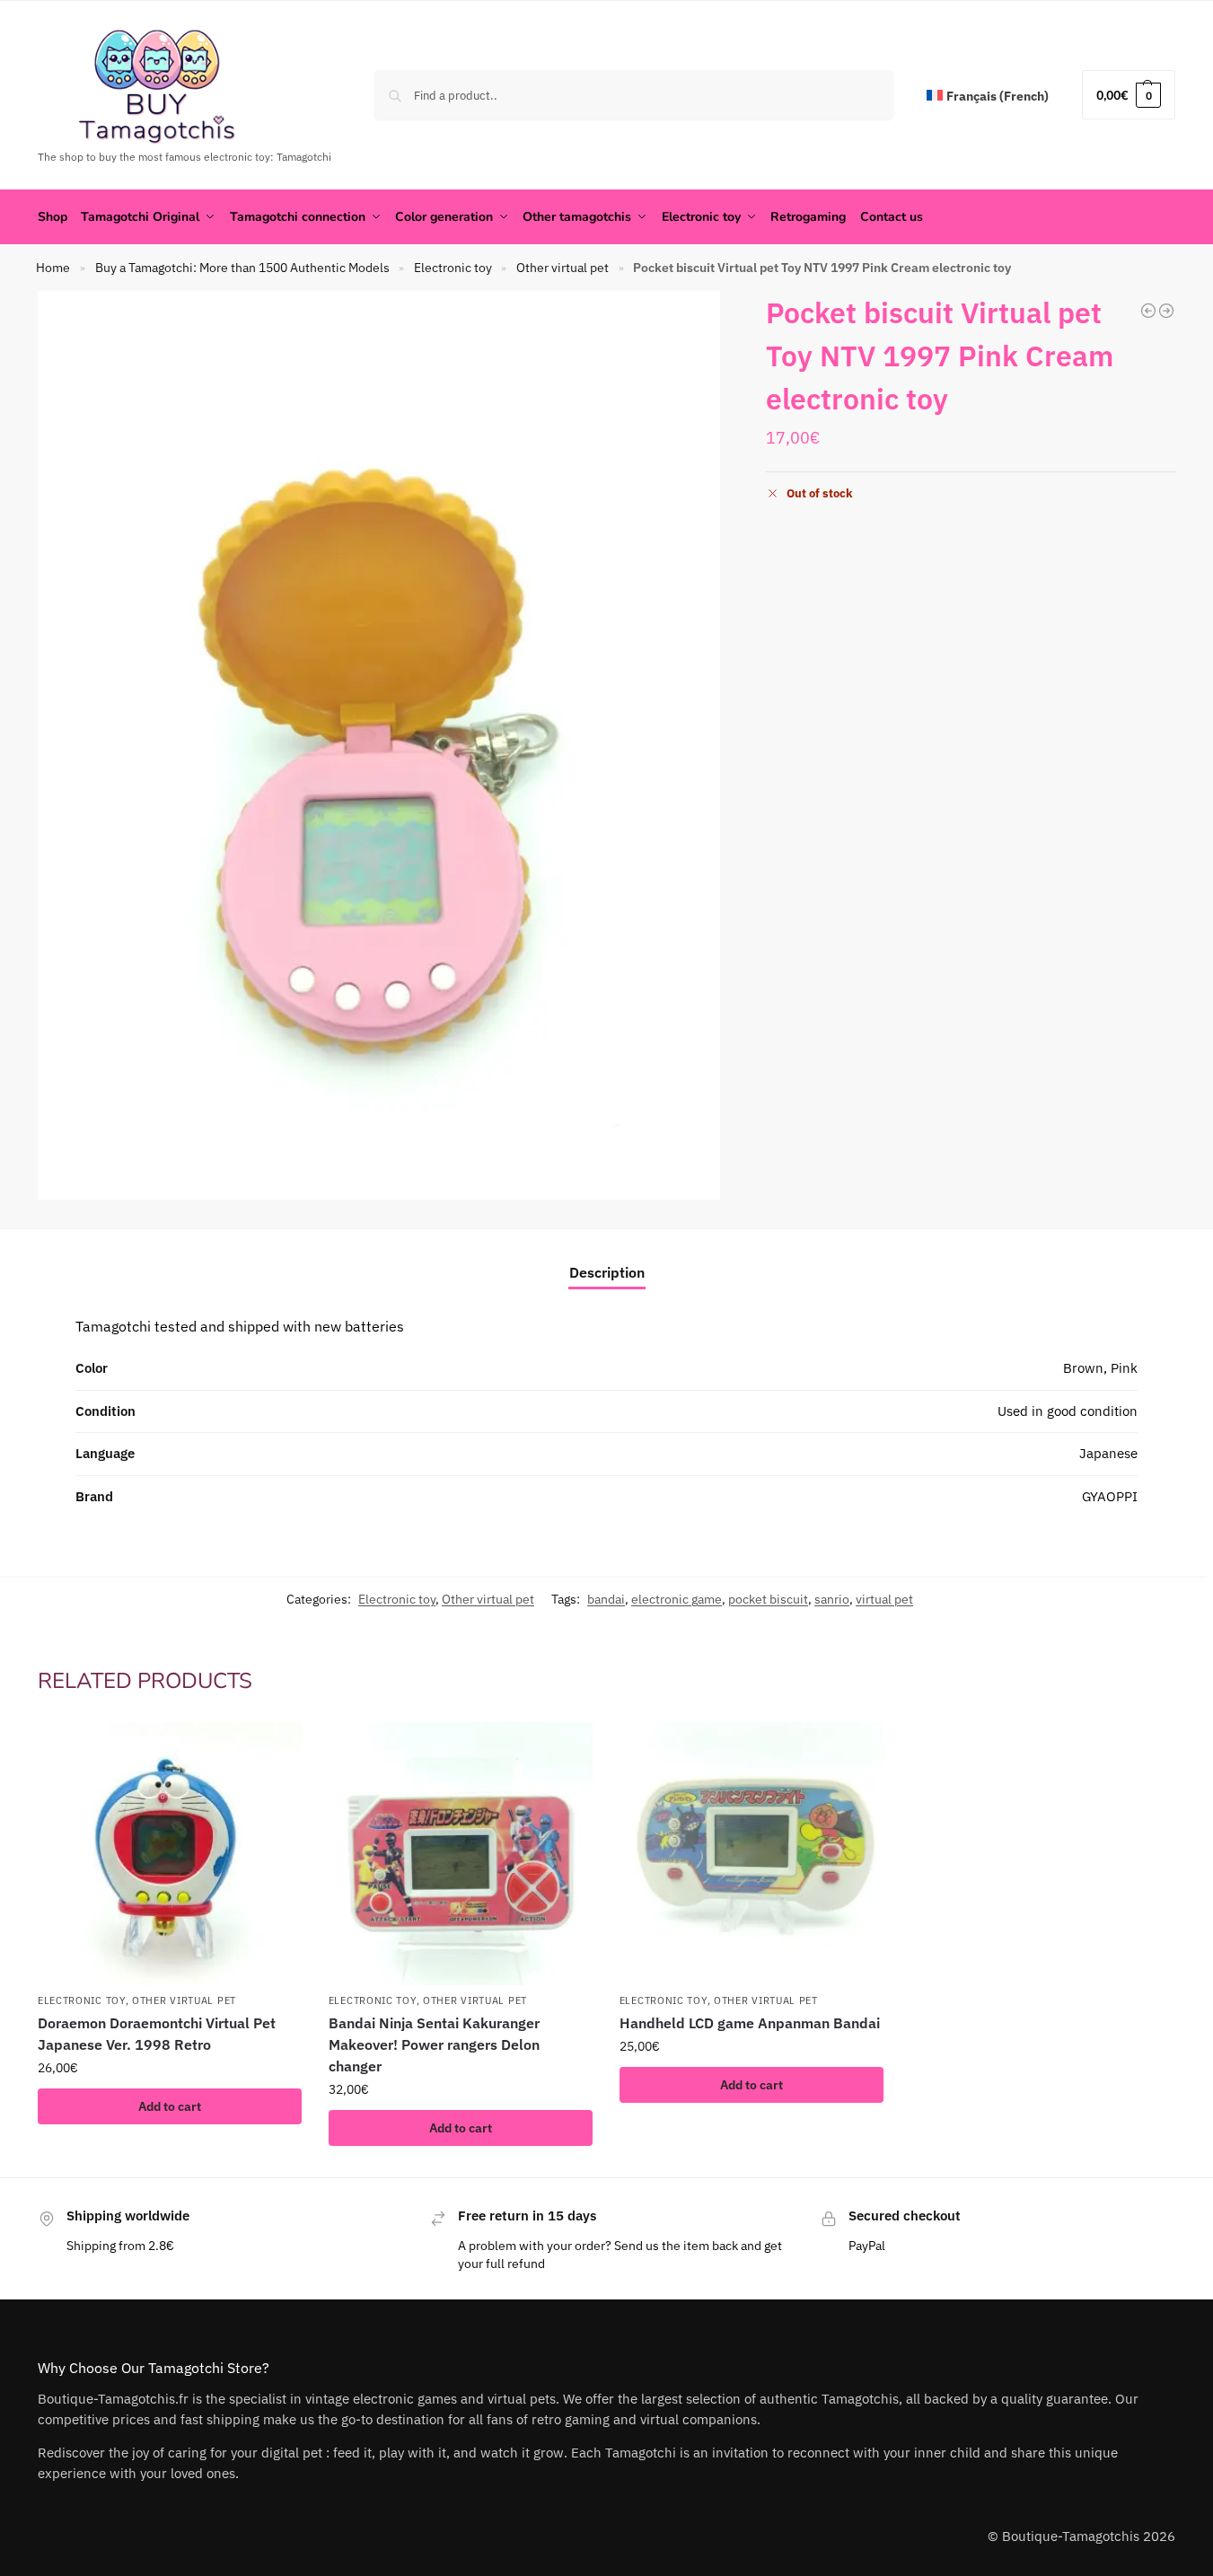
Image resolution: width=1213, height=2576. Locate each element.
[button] (1129, 95)
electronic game (677, 1599)
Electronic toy (453, 268)
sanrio (832, 1599)
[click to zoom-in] (379, 746)
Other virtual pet (563, 268)
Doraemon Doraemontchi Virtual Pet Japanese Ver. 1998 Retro (157, 2034)
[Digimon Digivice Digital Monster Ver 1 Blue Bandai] (1148, 311)
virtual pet (884, 1599)
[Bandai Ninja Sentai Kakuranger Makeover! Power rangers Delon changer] (461, 1854)
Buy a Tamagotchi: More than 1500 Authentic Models (242, 268)
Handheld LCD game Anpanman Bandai (750, 2023)
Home (53, 268)
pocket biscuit (768, 1599)
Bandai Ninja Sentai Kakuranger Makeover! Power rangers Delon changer (434, 2044)
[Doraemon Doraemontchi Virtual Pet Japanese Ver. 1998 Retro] (170, 1854)
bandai (606, 1599)
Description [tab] (607, 1272)
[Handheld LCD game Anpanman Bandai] (752, 1854)
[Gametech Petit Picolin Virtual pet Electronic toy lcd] (1166, 311)
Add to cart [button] (170, 2106)
